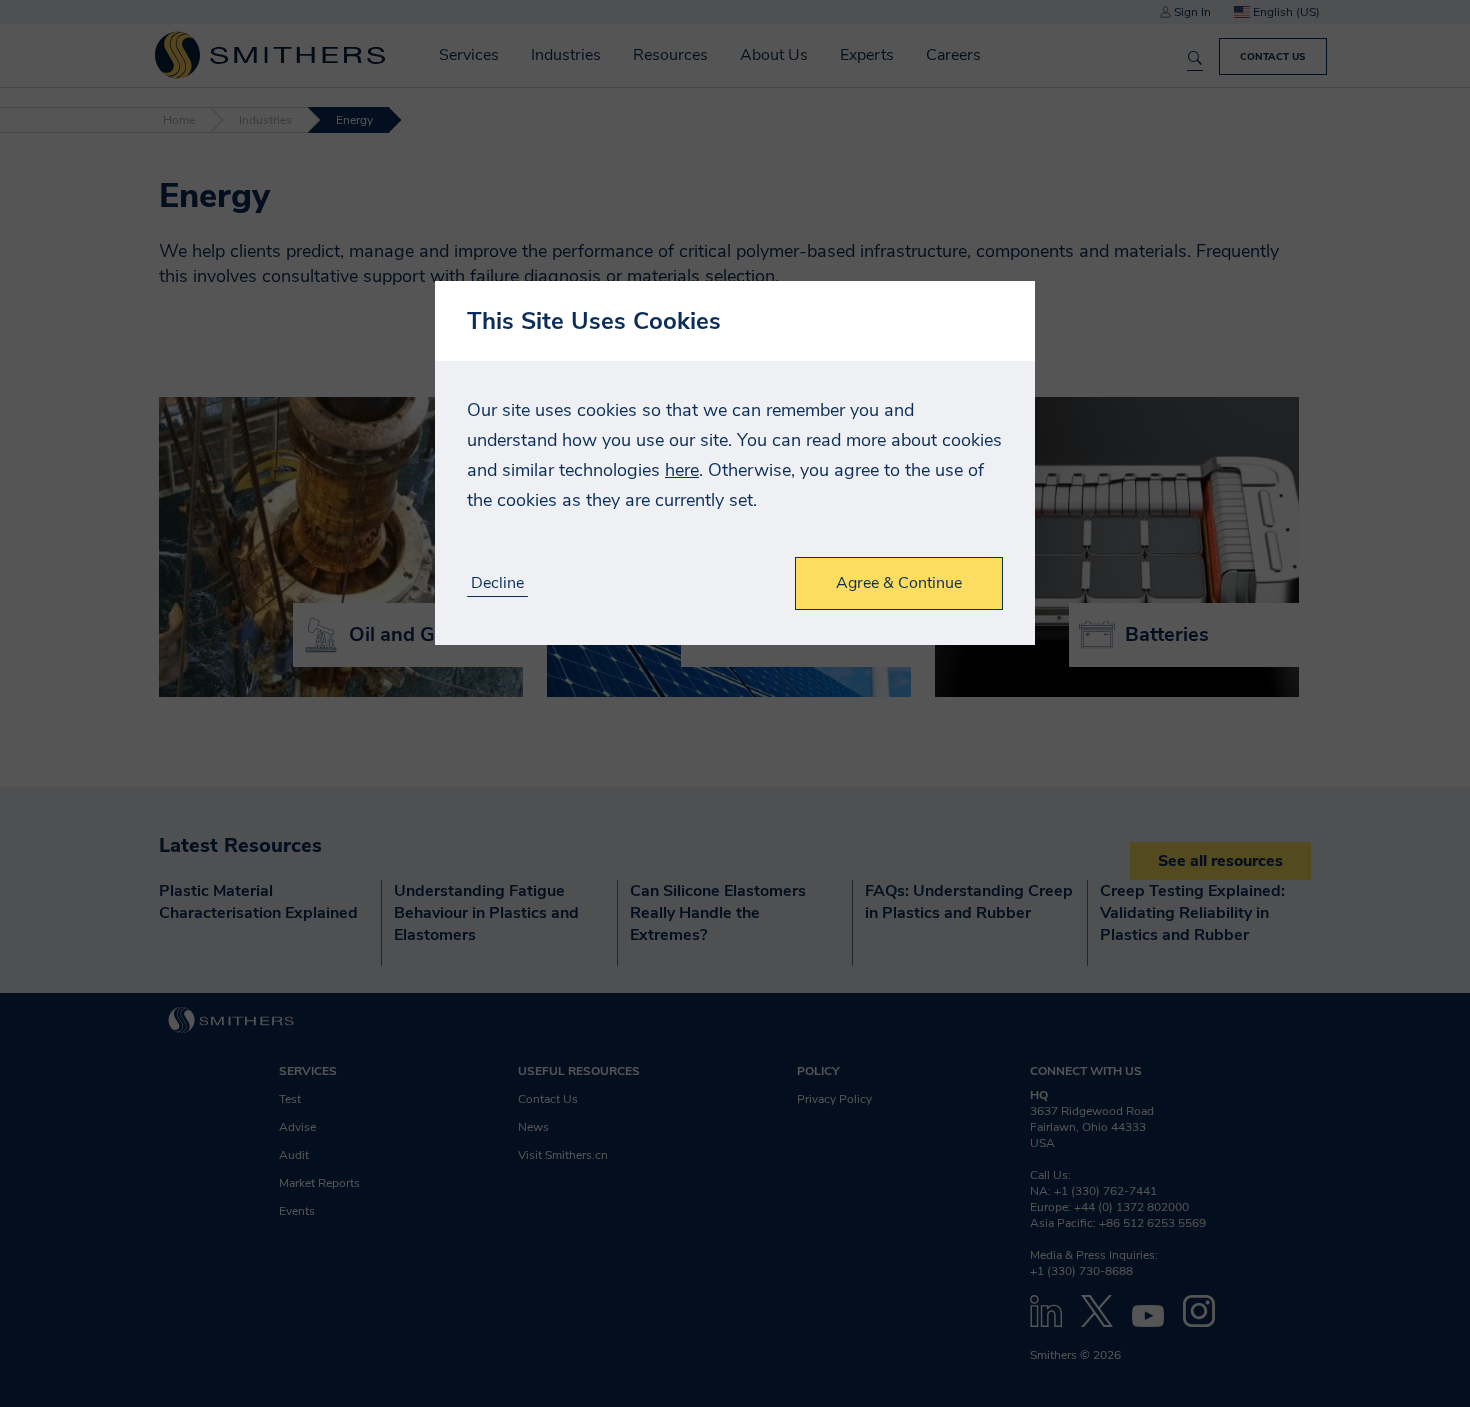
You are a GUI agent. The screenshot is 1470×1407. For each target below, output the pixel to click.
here (682, 470)
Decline (497, 583)
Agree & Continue (899, 583)
